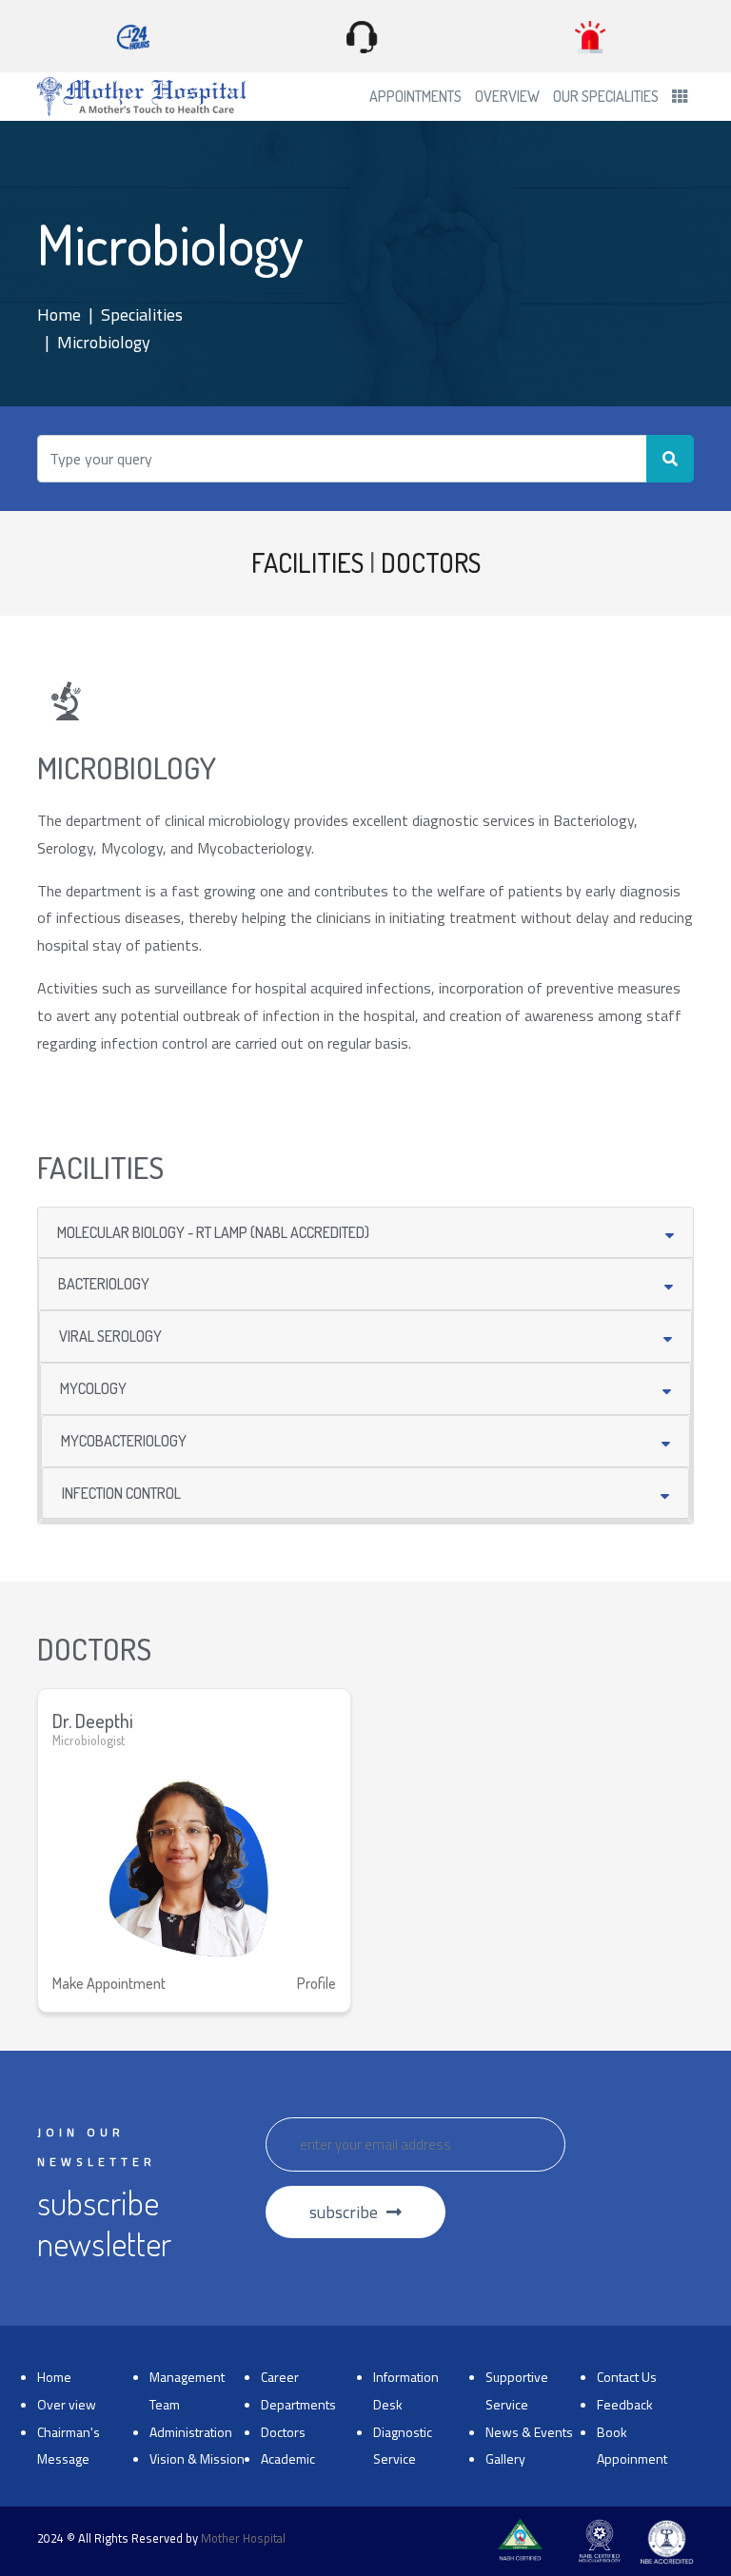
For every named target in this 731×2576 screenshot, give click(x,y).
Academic (288, 2458)
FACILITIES (307, 562)
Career (280, 2377)
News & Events (529, 2432)
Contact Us (627, 2377)
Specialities (142, 315)
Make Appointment (109, 1983)
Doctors (283, 2432)
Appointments (415, 96)
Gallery (505, 2458)
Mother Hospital (243, 2538)
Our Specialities (606, 96)
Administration (191, 2432)
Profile (316, 1983)
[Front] (142, 97)
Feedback (625, 2404)
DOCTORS (431, 562)
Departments (298, 2404)
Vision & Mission (197, 2458)
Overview (507, 96)
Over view (67, 2404)
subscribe (346, 2212)
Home (59, 315)
